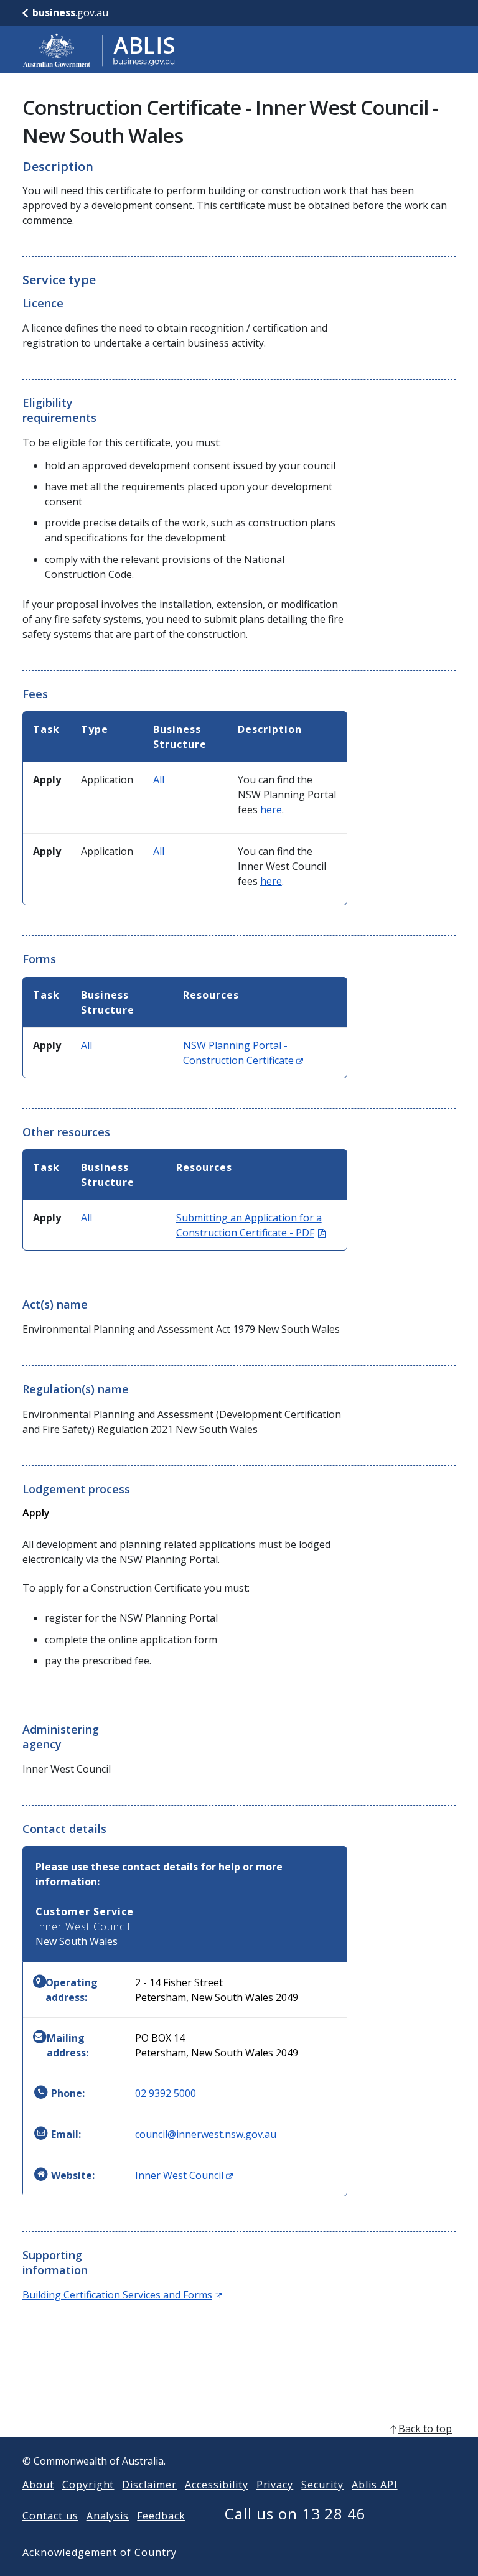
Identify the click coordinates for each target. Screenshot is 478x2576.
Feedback (161, 2516)
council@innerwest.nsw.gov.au (206, 2134)
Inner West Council (184, 2175)
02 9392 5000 (166, 2093)
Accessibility (216, 2485)
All (159, 780)
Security (322, 2485)
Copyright (88, 2485)
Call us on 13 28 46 (295, 2513)
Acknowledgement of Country (100, 2552)
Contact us (50, 2516)
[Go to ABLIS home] (99, 50)
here (271, 810)
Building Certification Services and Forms (122, 2295)
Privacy (275, 2485)
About (38, 2485)
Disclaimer (149, 2485)
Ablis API (375, 2485)
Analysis (108, 2516)
